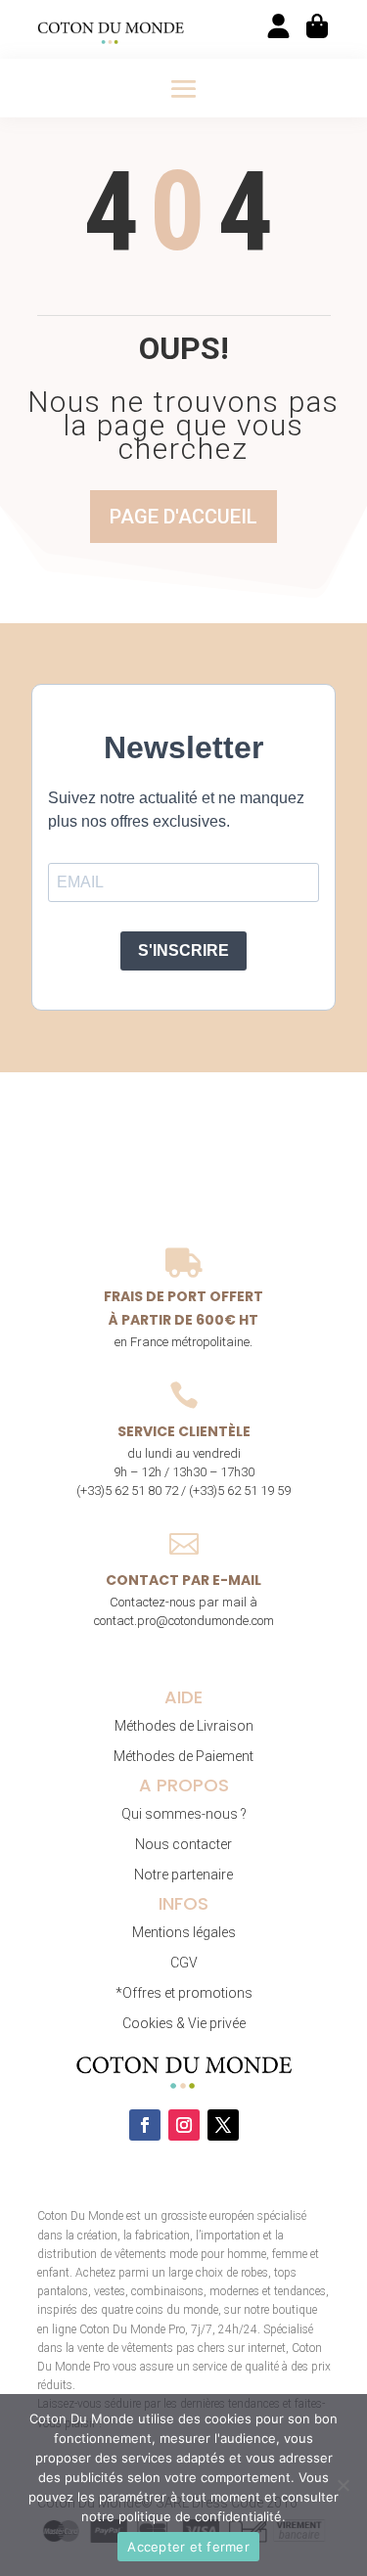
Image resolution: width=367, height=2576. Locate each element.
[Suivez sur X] (223, 2125)
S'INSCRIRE (183, 950)
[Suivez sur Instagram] (184, 2125)
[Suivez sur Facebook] (145, 2125)
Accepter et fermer (188, 2547)
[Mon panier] (319, 26)
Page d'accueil (183, 517)
